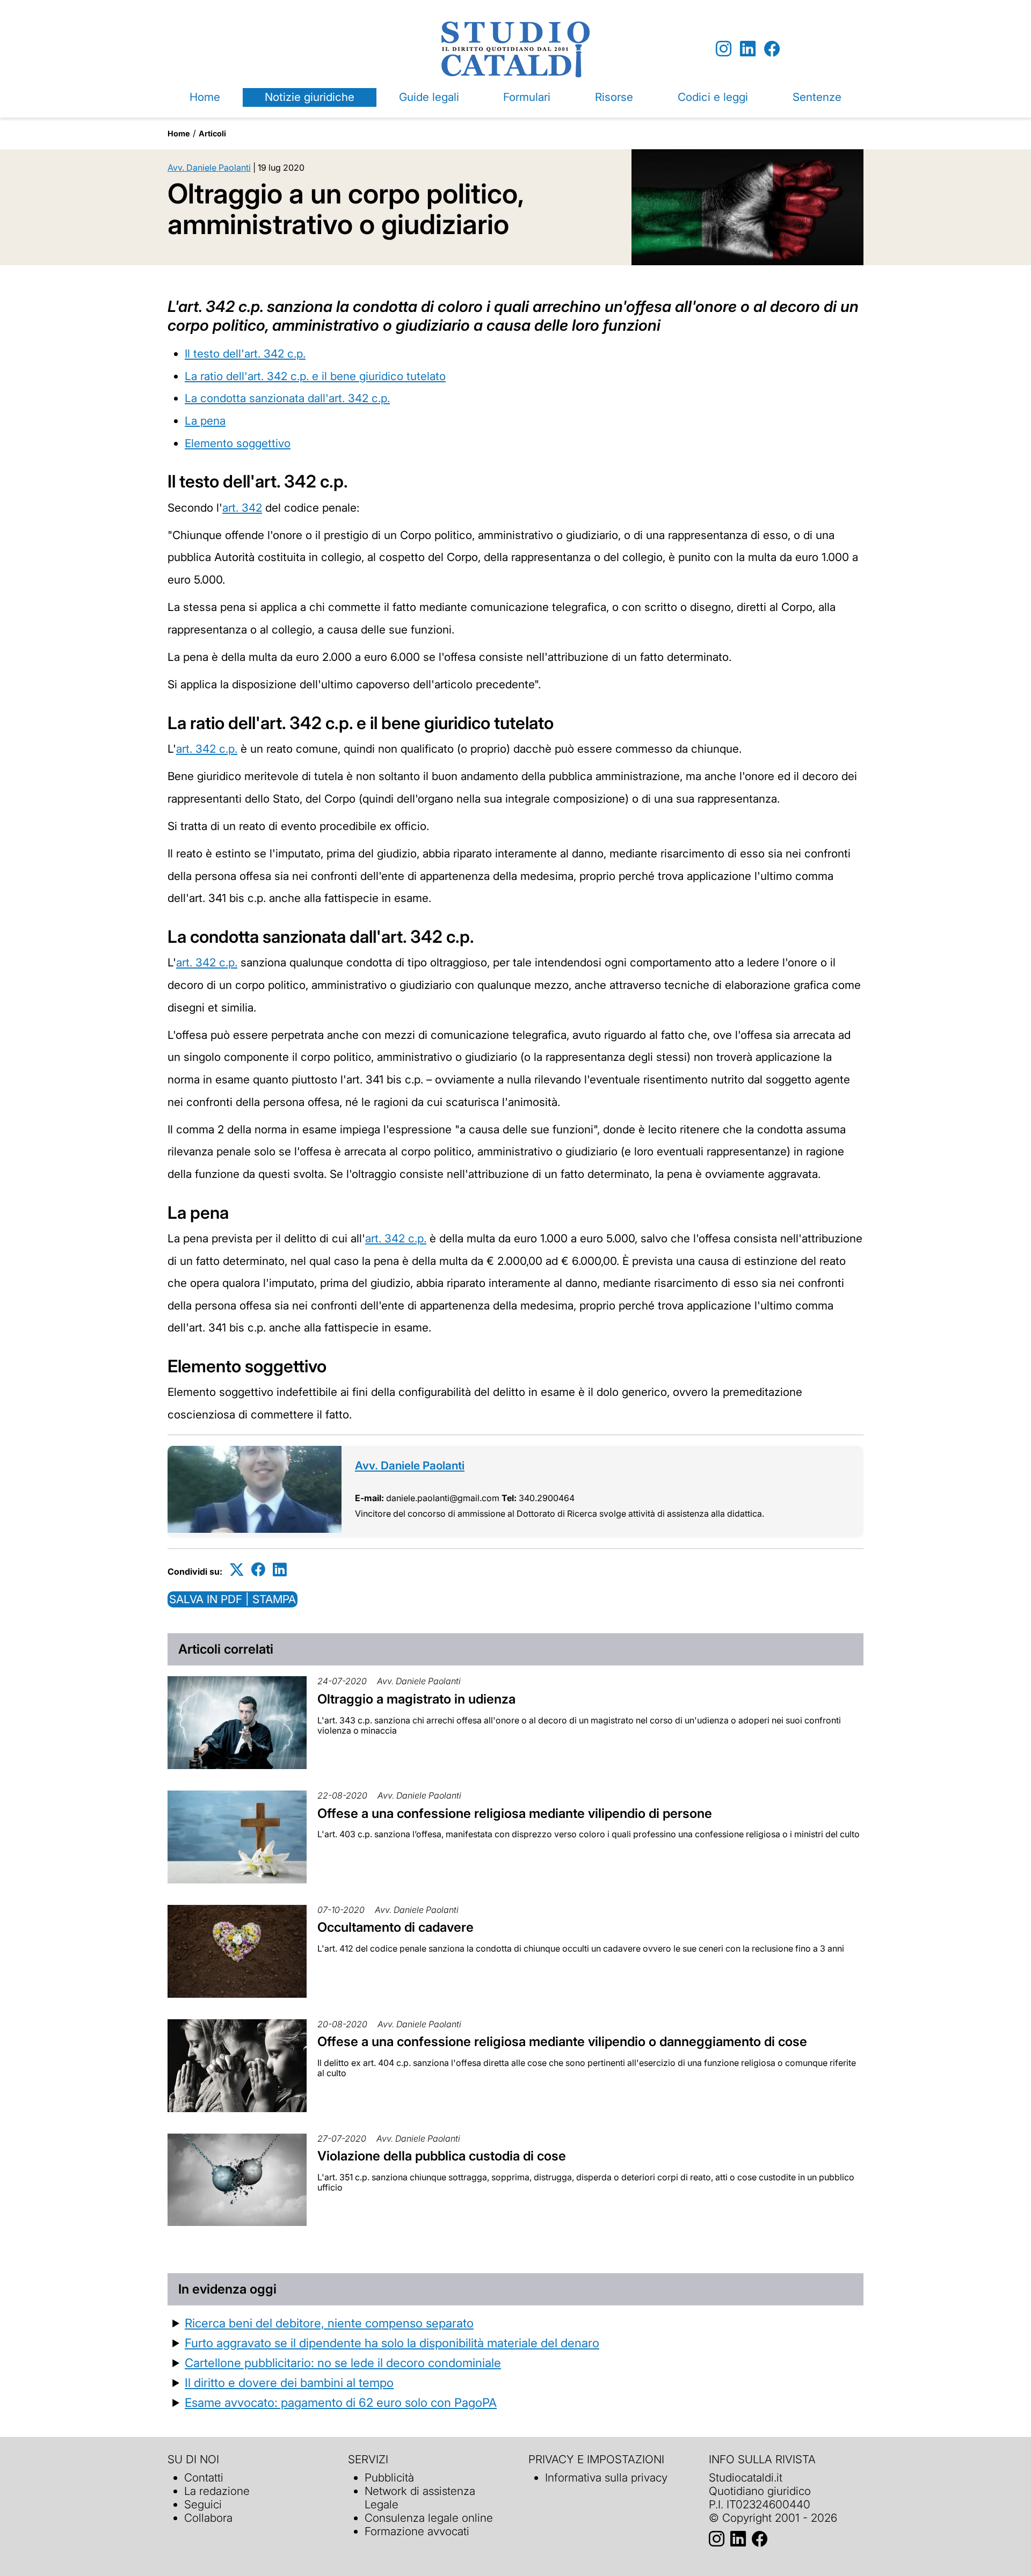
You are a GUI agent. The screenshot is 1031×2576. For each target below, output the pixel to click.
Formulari (527, 97)
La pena (205, 421)
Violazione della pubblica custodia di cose (442, 2156)
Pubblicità (389, 2477)
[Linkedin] (748, 49)
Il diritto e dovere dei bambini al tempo (289, 2382)
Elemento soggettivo (238, 443)
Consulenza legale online (429, 2518)
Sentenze (817, 97)
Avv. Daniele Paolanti (209, 168)
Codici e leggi (713, 97)
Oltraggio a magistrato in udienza (416, 1699)
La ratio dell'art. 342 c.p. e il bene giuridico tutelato (315, 376)
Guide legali (429, 97)
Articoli (212, 133)
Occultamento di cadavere (395, 1927)
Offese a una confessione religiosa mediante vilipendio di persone (515, 1813)
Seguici (203, 2504)
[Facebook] (772, 49)
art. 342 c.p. (207, 749)
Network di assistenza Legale (420, 2498)
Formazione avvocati (417, 2531)
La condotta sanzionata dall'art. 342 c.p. (287, 398)
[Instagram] (724, 49)
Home (205, 97)
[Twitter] (237, 1570)
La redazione (217, 2491)
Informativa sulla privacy (606, 2477)
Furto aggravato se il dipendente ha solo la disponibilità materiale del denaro (392, 2343)
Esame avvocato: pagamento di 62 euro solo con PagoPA (341, 2402)
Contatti (204, 2477)
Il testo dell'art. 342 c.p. (245, 354)
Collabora (208, 2518)
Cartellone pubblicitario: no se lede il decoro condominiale (343, 2363)
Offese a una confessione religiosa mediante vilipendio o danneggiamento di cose (562, 2042)
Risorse (614, 97)
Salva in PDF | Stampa (233, 1599)
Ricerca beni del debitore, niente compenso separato (329, 2323)
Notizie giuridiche (310, 97)
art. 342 (242, 508)
